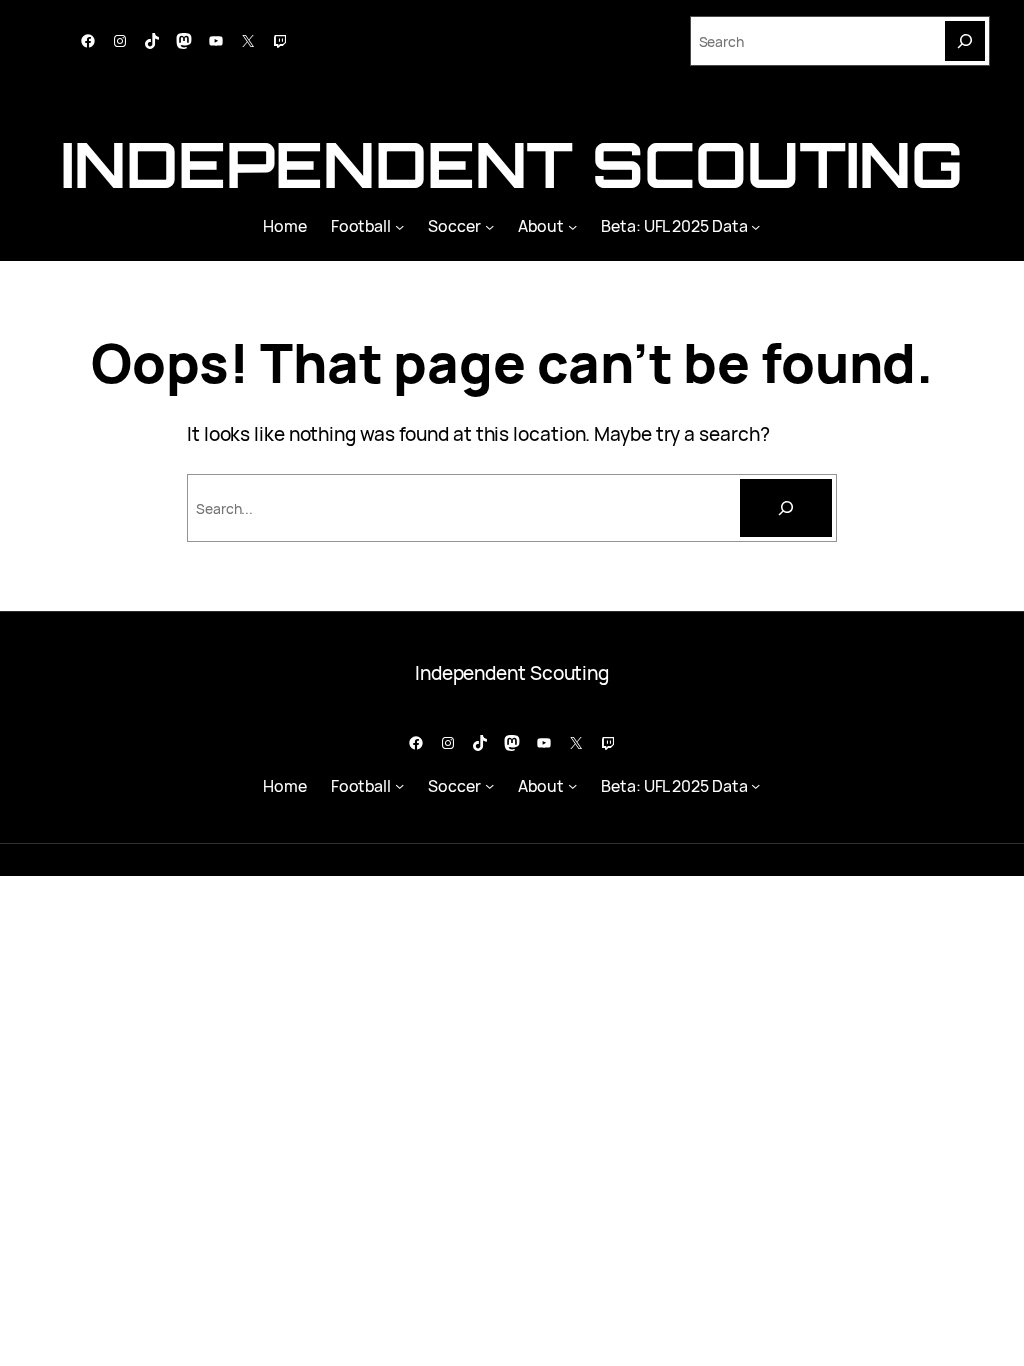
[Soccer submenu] (489, 225)
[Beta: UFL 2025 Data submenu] (755, 225)
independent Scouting (511, 164)
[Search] (965, 41)
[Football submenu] (399, 225)
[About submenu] (572, 225)
